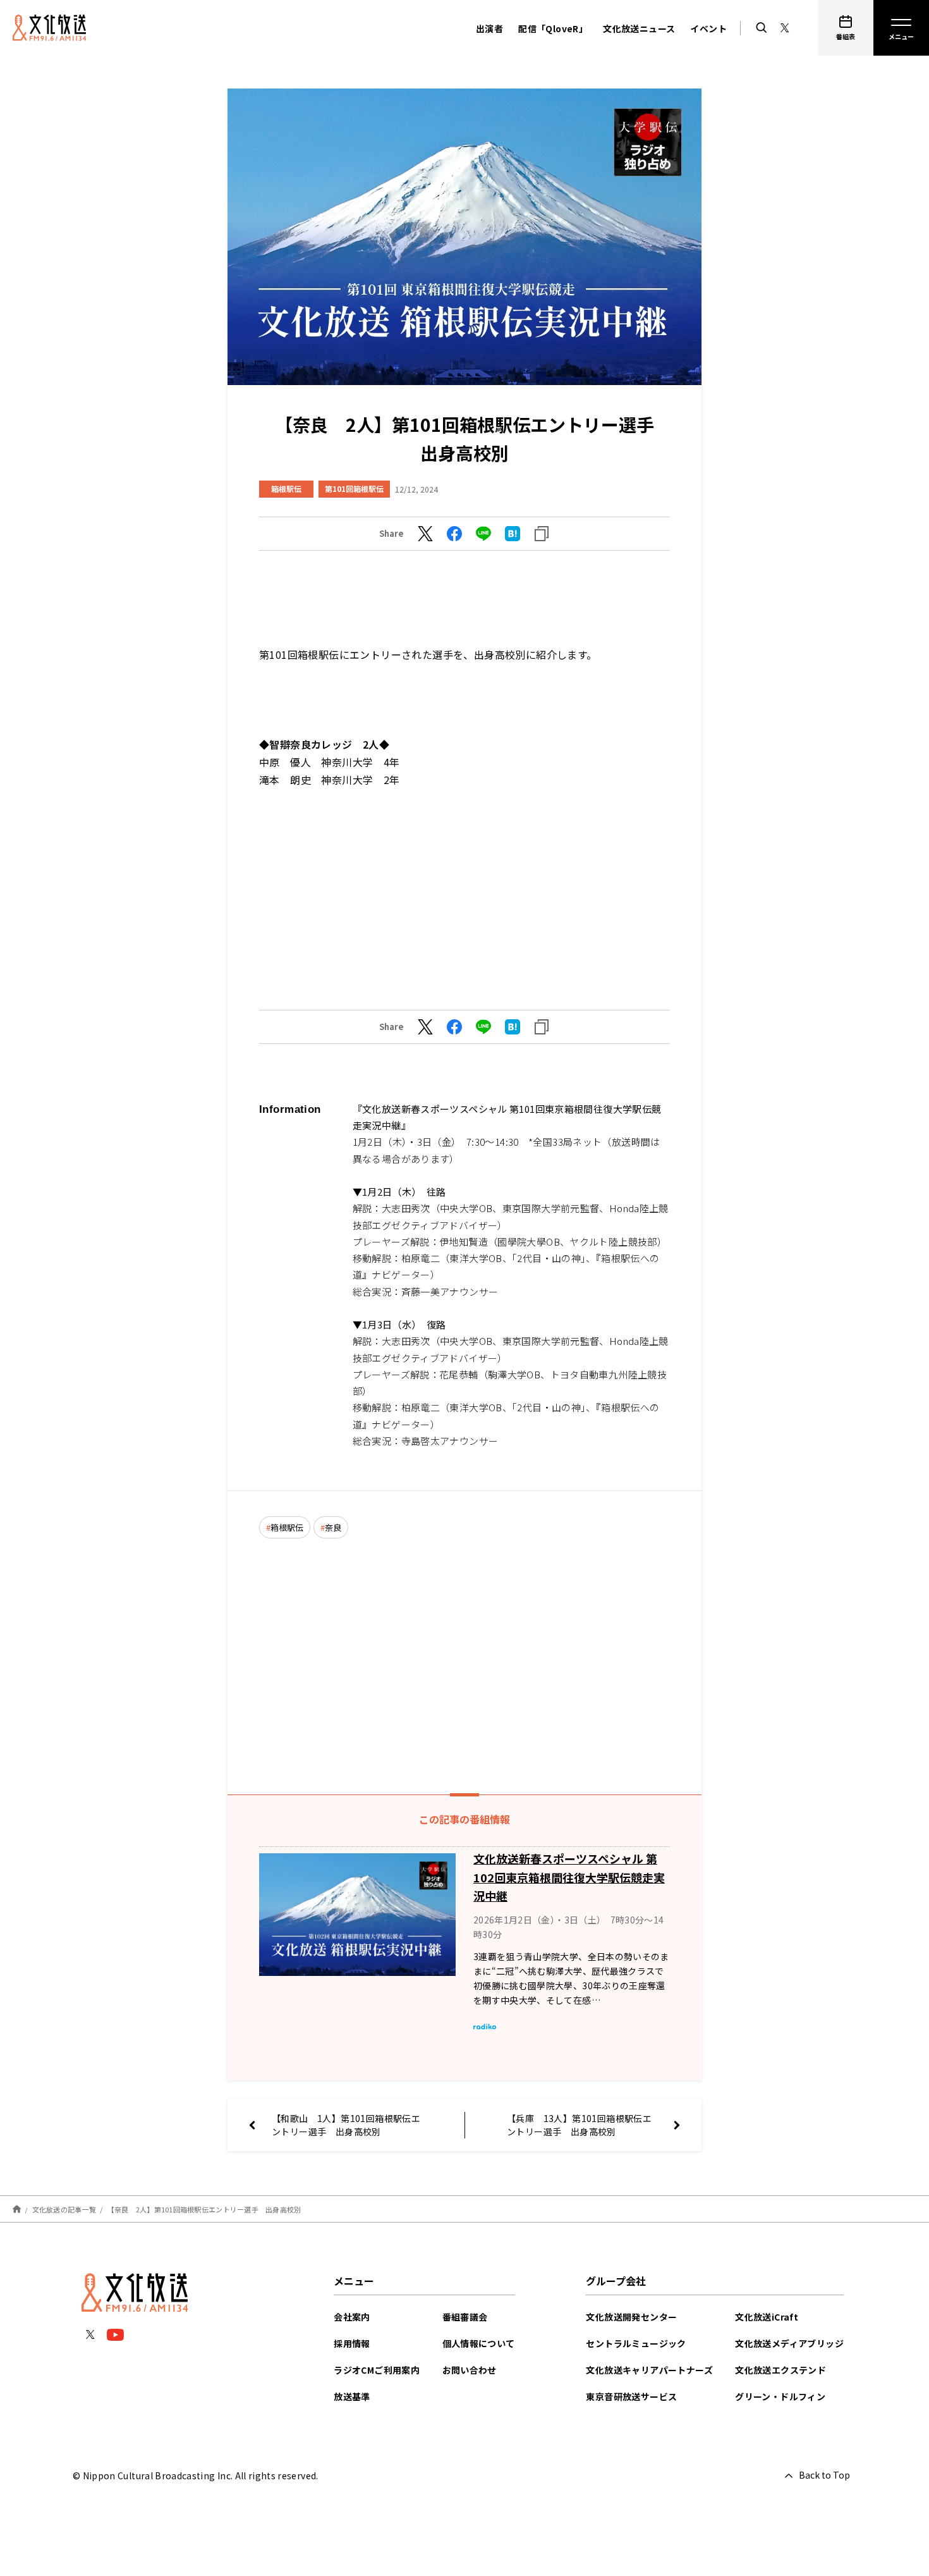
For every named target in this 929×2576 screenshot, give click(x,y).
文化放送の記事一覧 (64, 2209)
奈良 (333, 1527)
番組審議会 (465, 2317)
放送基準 (352, 2396)
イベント (708, 28)
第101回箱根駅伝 (354, 488)
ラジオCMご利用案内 (377, 2370)
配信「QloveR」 (553, 28)
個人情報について (479, 2343)
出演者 (489, 28)
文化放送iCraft (767, 2317)
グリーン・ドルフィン (780, 2396)
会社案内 (352, 2317)
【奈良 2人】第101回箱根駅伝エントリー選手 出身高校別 (208, 2209)
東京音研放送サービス (631, 2396)
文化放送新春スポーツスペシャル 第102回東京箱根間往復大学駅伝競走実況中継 (569, 1877)
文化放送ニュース (639, 28)
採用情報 (352, 2343)
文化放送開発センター (631, 2317)
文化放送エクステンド (780, 2370)
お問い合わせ (470, 2370)
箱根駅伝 (286, 488)
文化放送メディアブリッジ (789, 2343)
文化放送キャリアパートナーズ (649, 2370)
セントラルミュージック (636, 2343)
